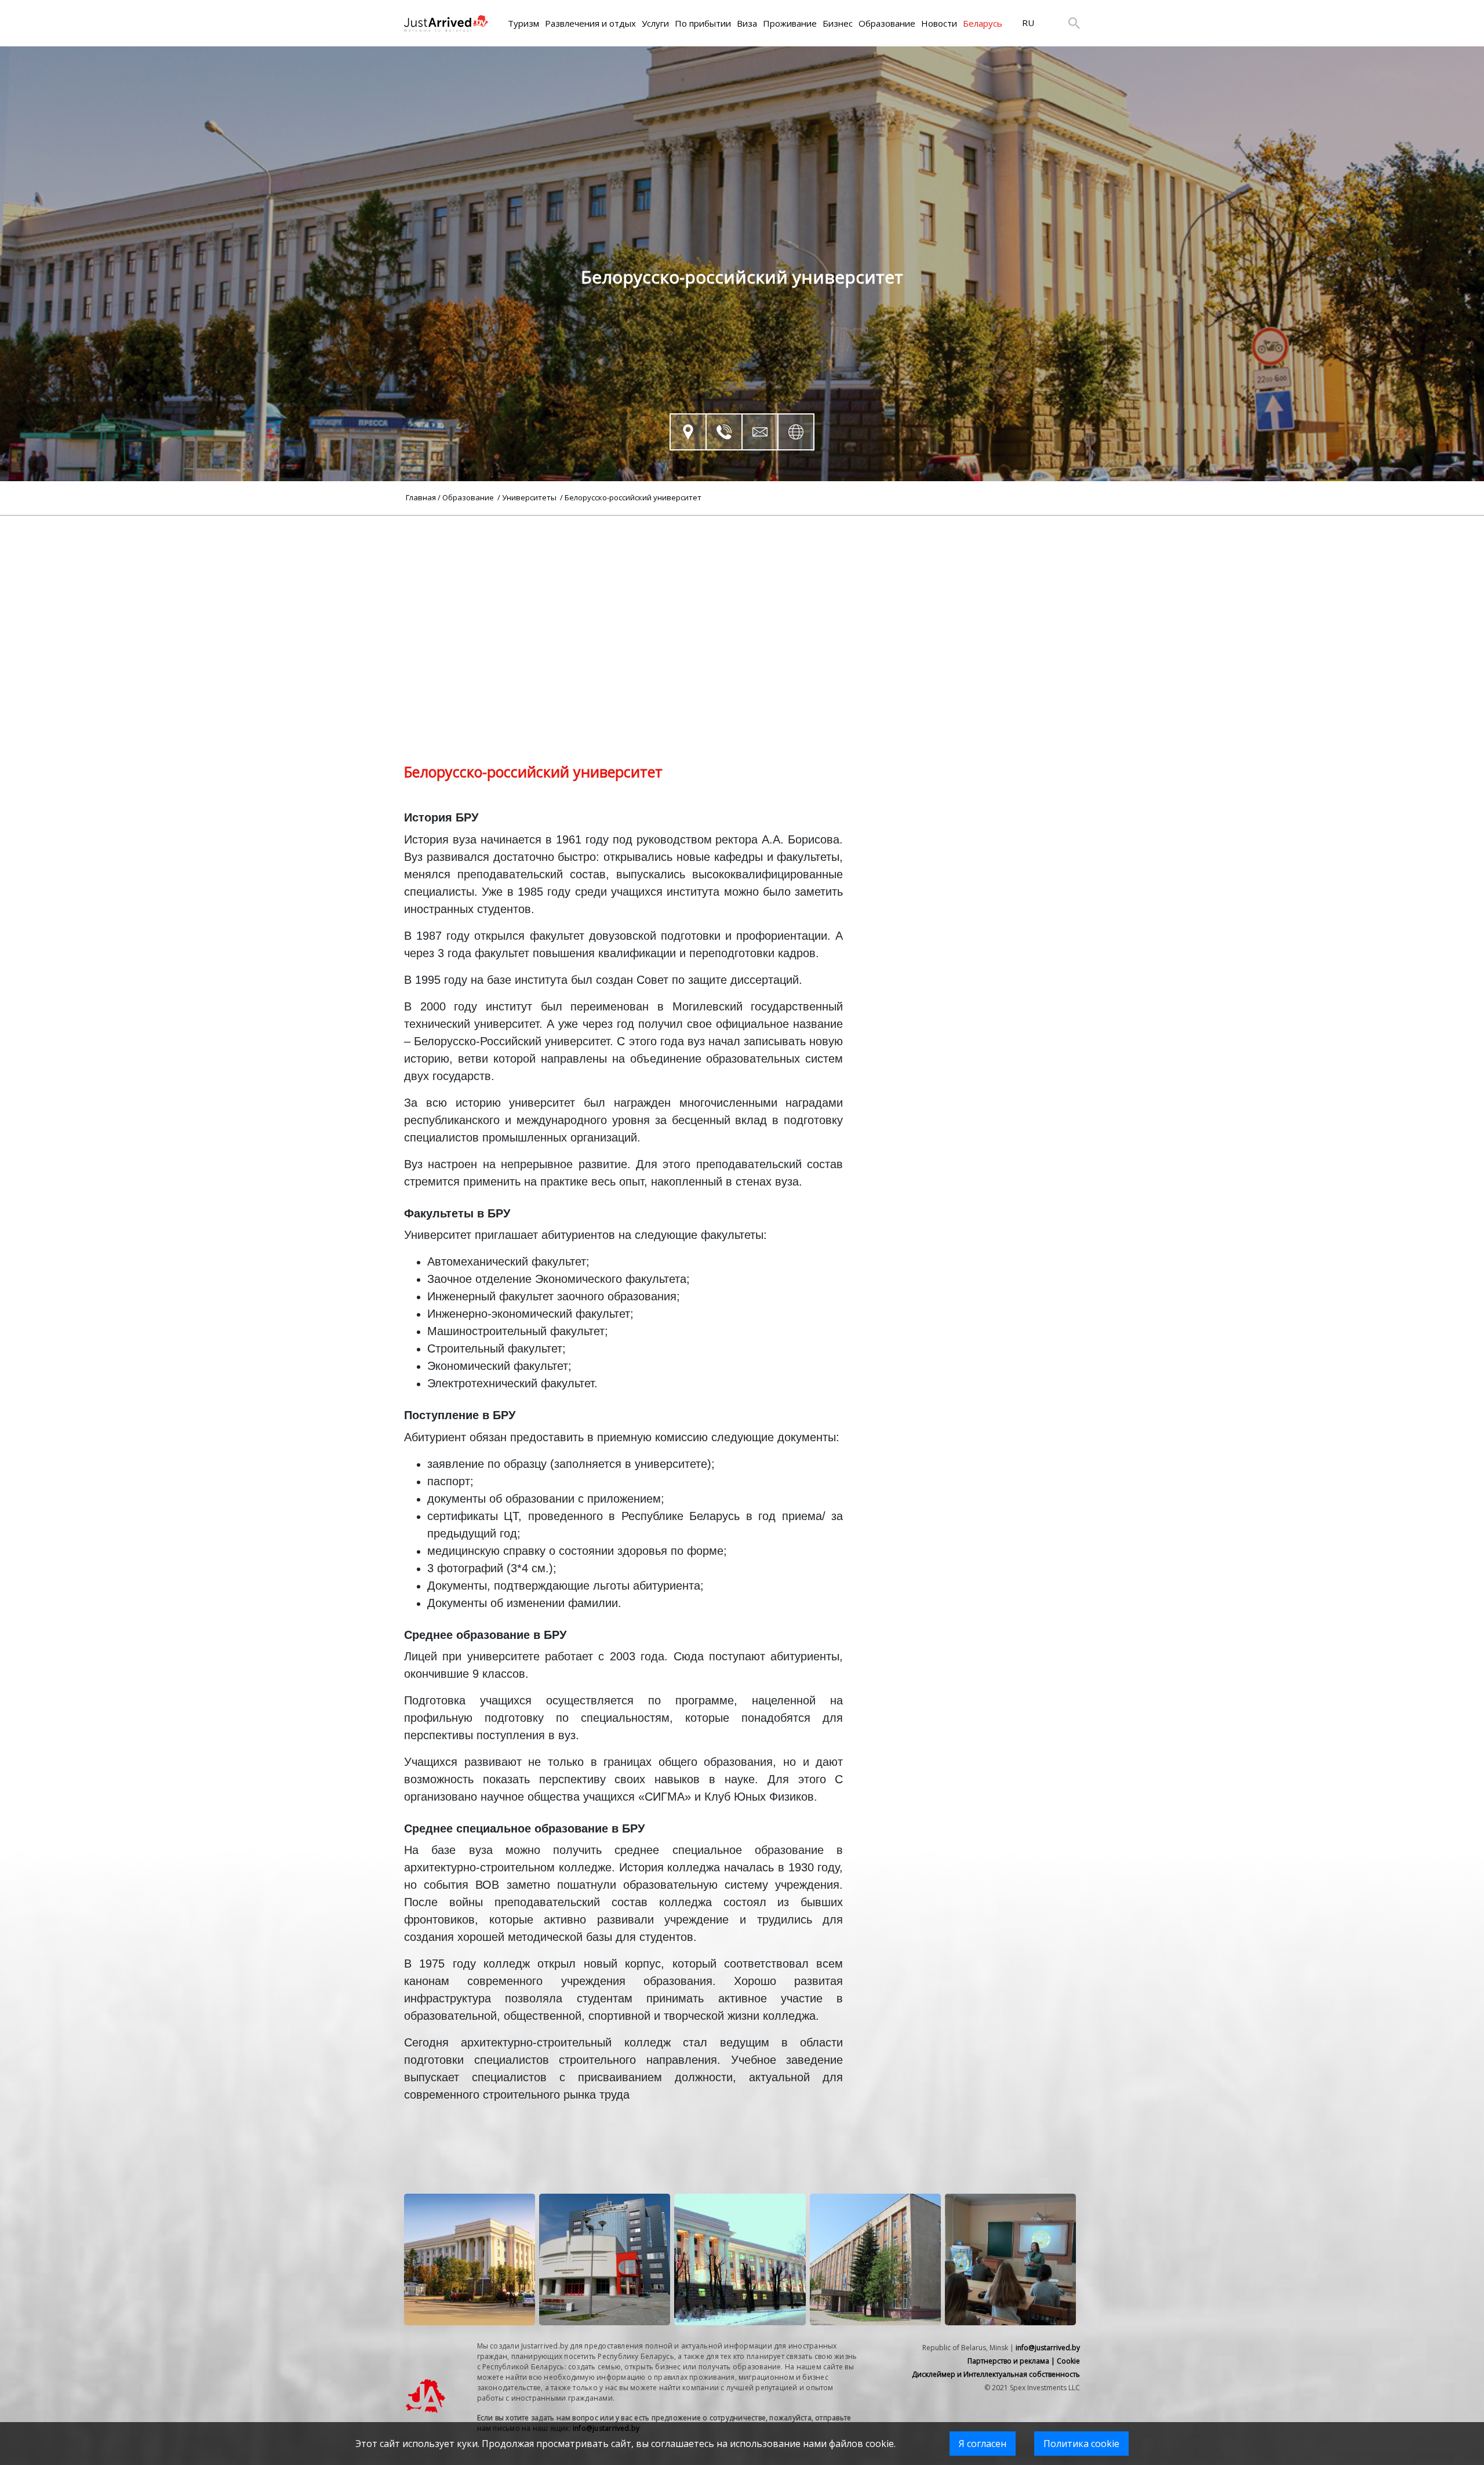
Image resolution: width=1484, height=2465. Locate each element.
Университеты (530, 497)
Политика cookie (1081, 2444)
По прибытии (703, 23)
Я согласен (983, 2444)
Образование (887, 23)
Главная (421, 497)
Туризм (523, 23)
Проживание (790, 23)
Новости (939, 23)
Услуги (655, 23)
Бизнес (838, 23)
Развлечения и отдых (590, 23)
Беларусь (983, 23)
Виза (747, 23)
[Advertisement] (742, 597)
